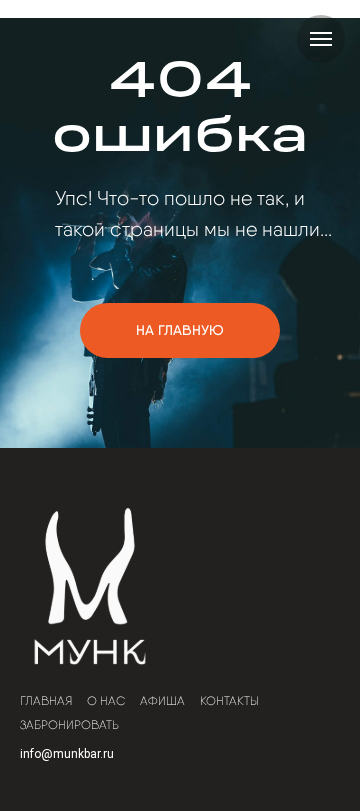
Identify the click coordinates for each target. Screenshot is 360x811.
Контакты (229, 701)
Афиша (162, 701)
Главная (46, 701)
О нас (106, 701)
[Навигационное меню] (321, 39)
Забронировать (69, 725)
